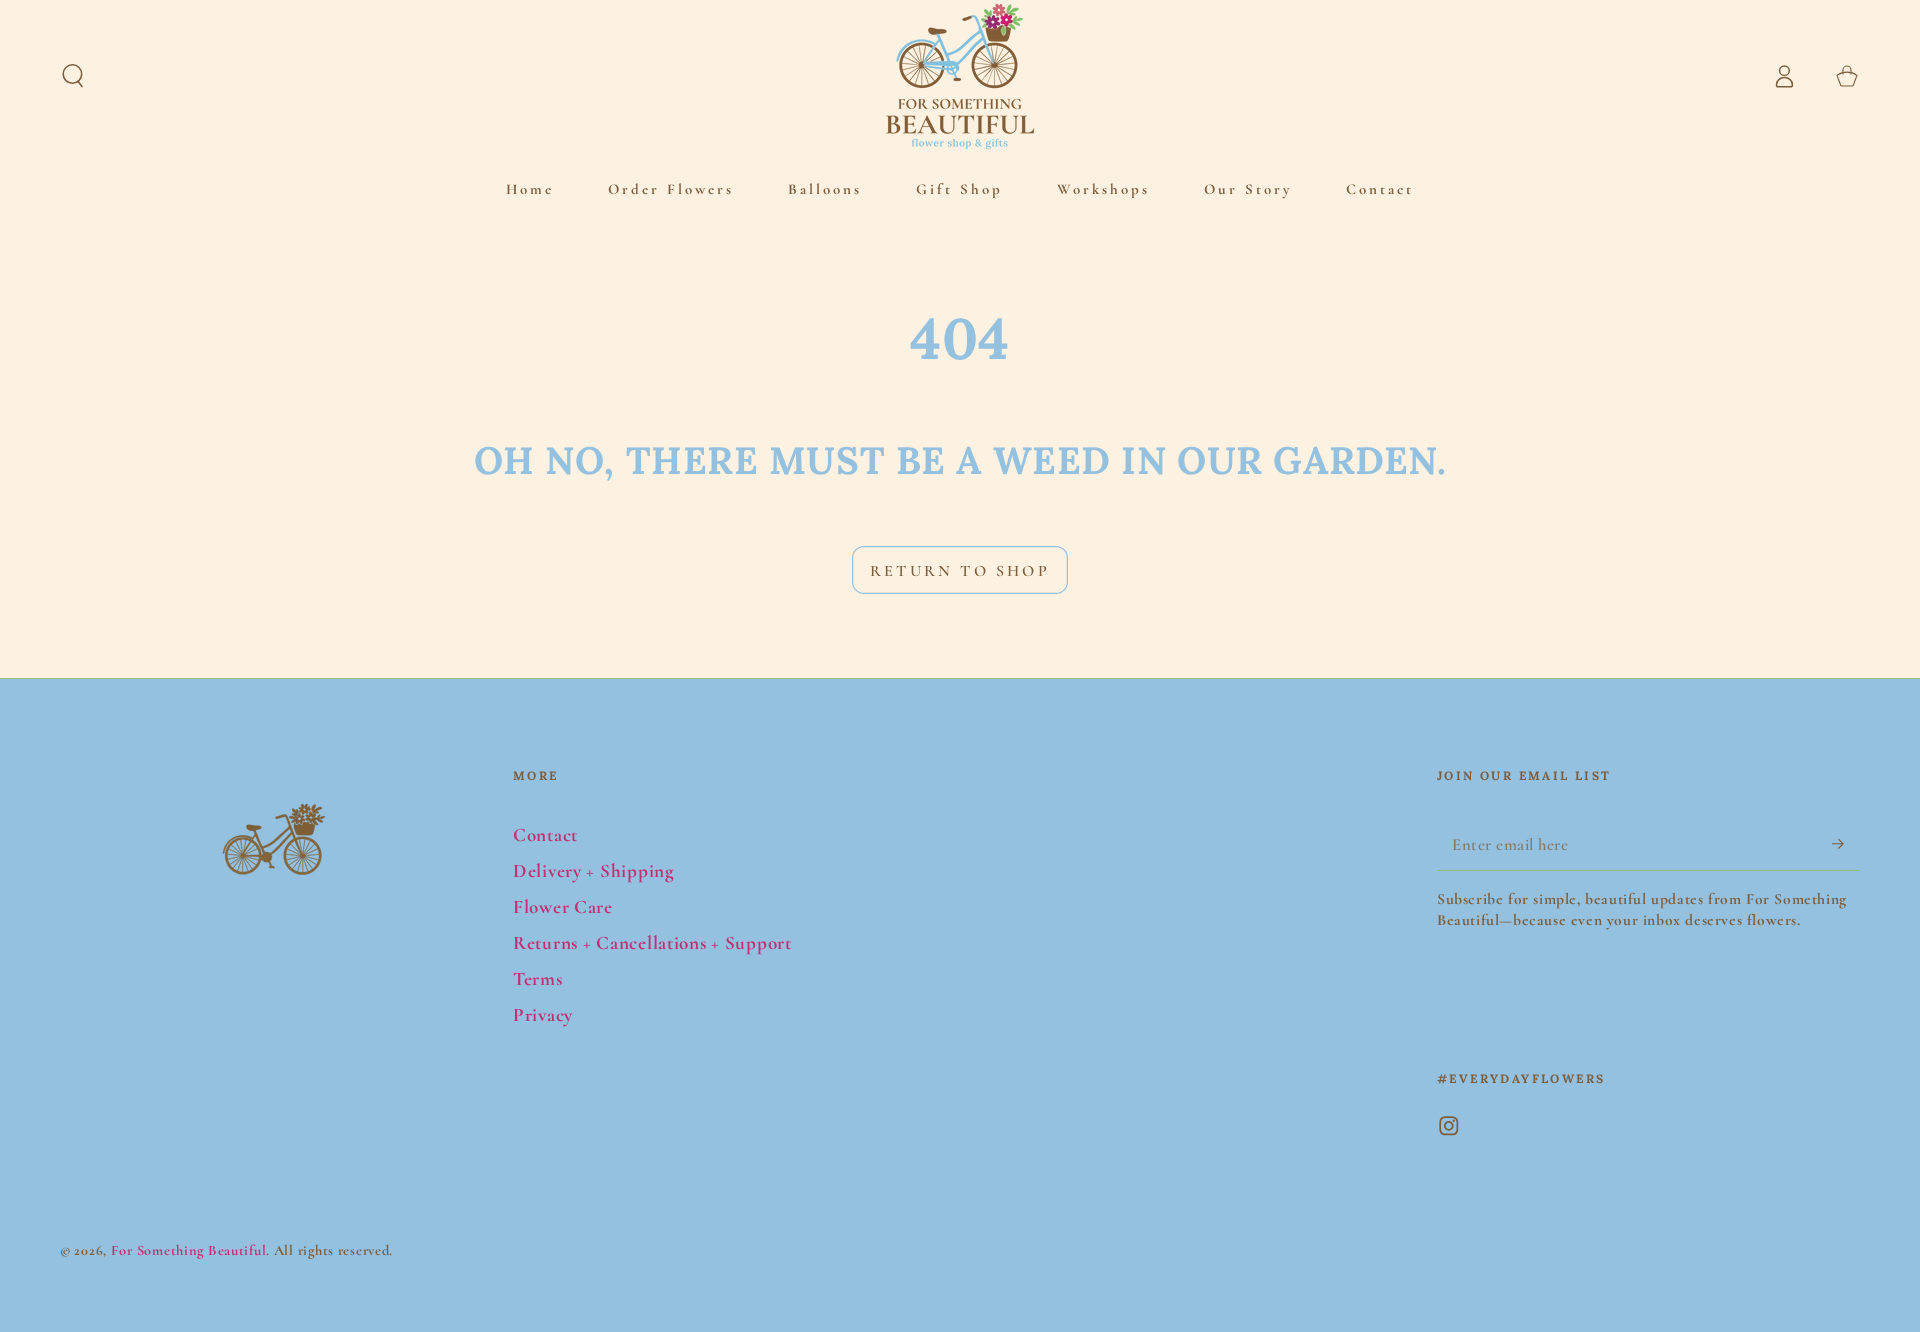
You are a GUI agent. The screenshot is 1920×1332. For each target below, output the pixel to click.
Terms (538, 979)
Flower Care (563, 907)
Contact (545, 835)
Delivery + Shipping (594, 871)
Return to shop (960, 571)
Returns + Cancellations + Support (652, 943)
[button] (73, 76)
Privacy (543, 1015)
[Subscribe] (1846, 843)
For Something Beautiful (189, 1250)
